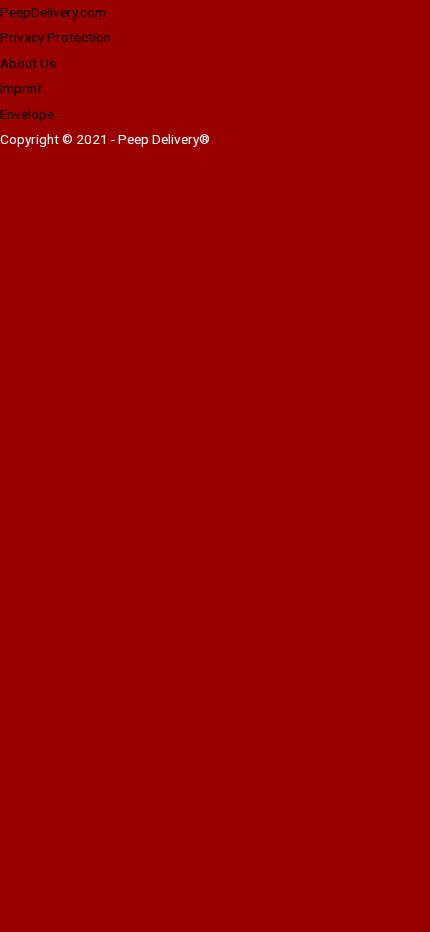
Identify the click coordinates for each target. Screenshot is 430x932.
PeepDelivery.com (53, 12)
